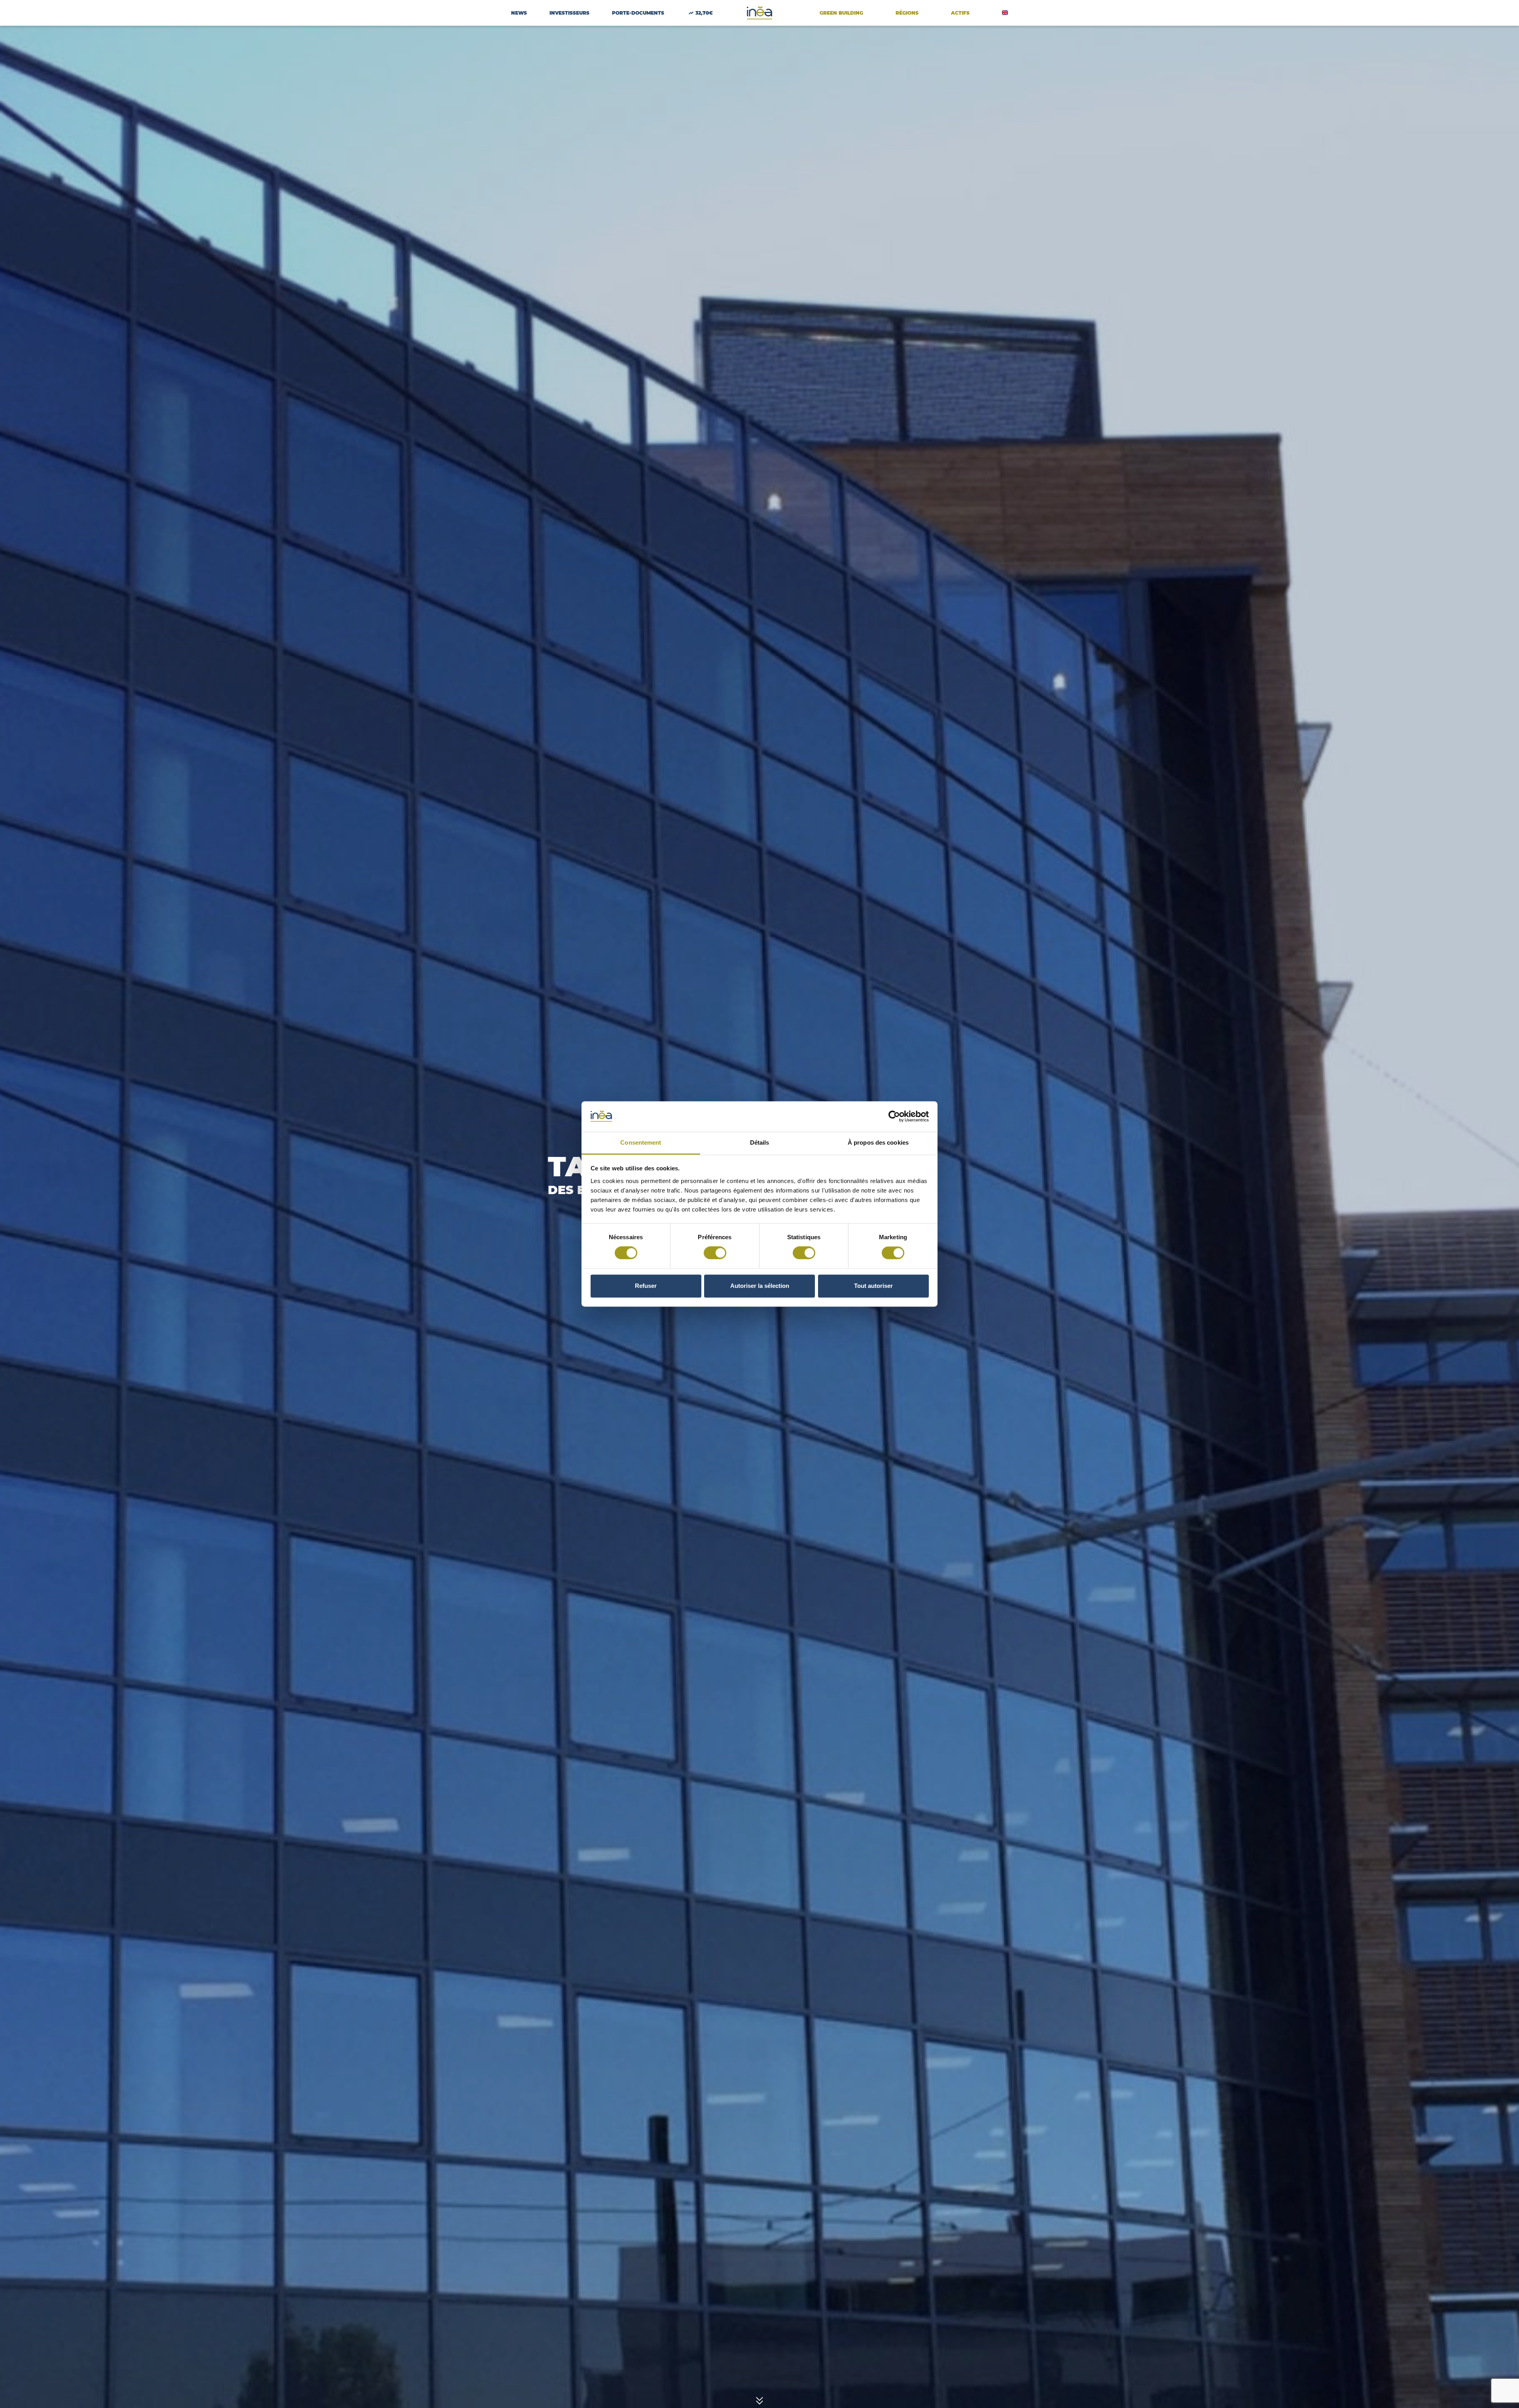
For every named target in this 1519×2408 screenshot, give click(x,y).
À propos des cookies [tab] (878, 1142)
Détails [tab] (760, 1142)
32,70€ (704, 13)
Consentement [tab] (641, 1142)
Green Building (841, 13)
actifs (960, 13)
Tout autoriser (873, 1286)
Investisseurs (569, 13)
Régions (907, 13)
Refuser (646, 1286)
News (519, 13)
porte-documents (638, 13)
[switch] (715, 1253)
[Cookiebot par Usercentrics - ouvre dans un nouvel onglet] (894, 1117)
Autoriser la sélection (760, 1286)
